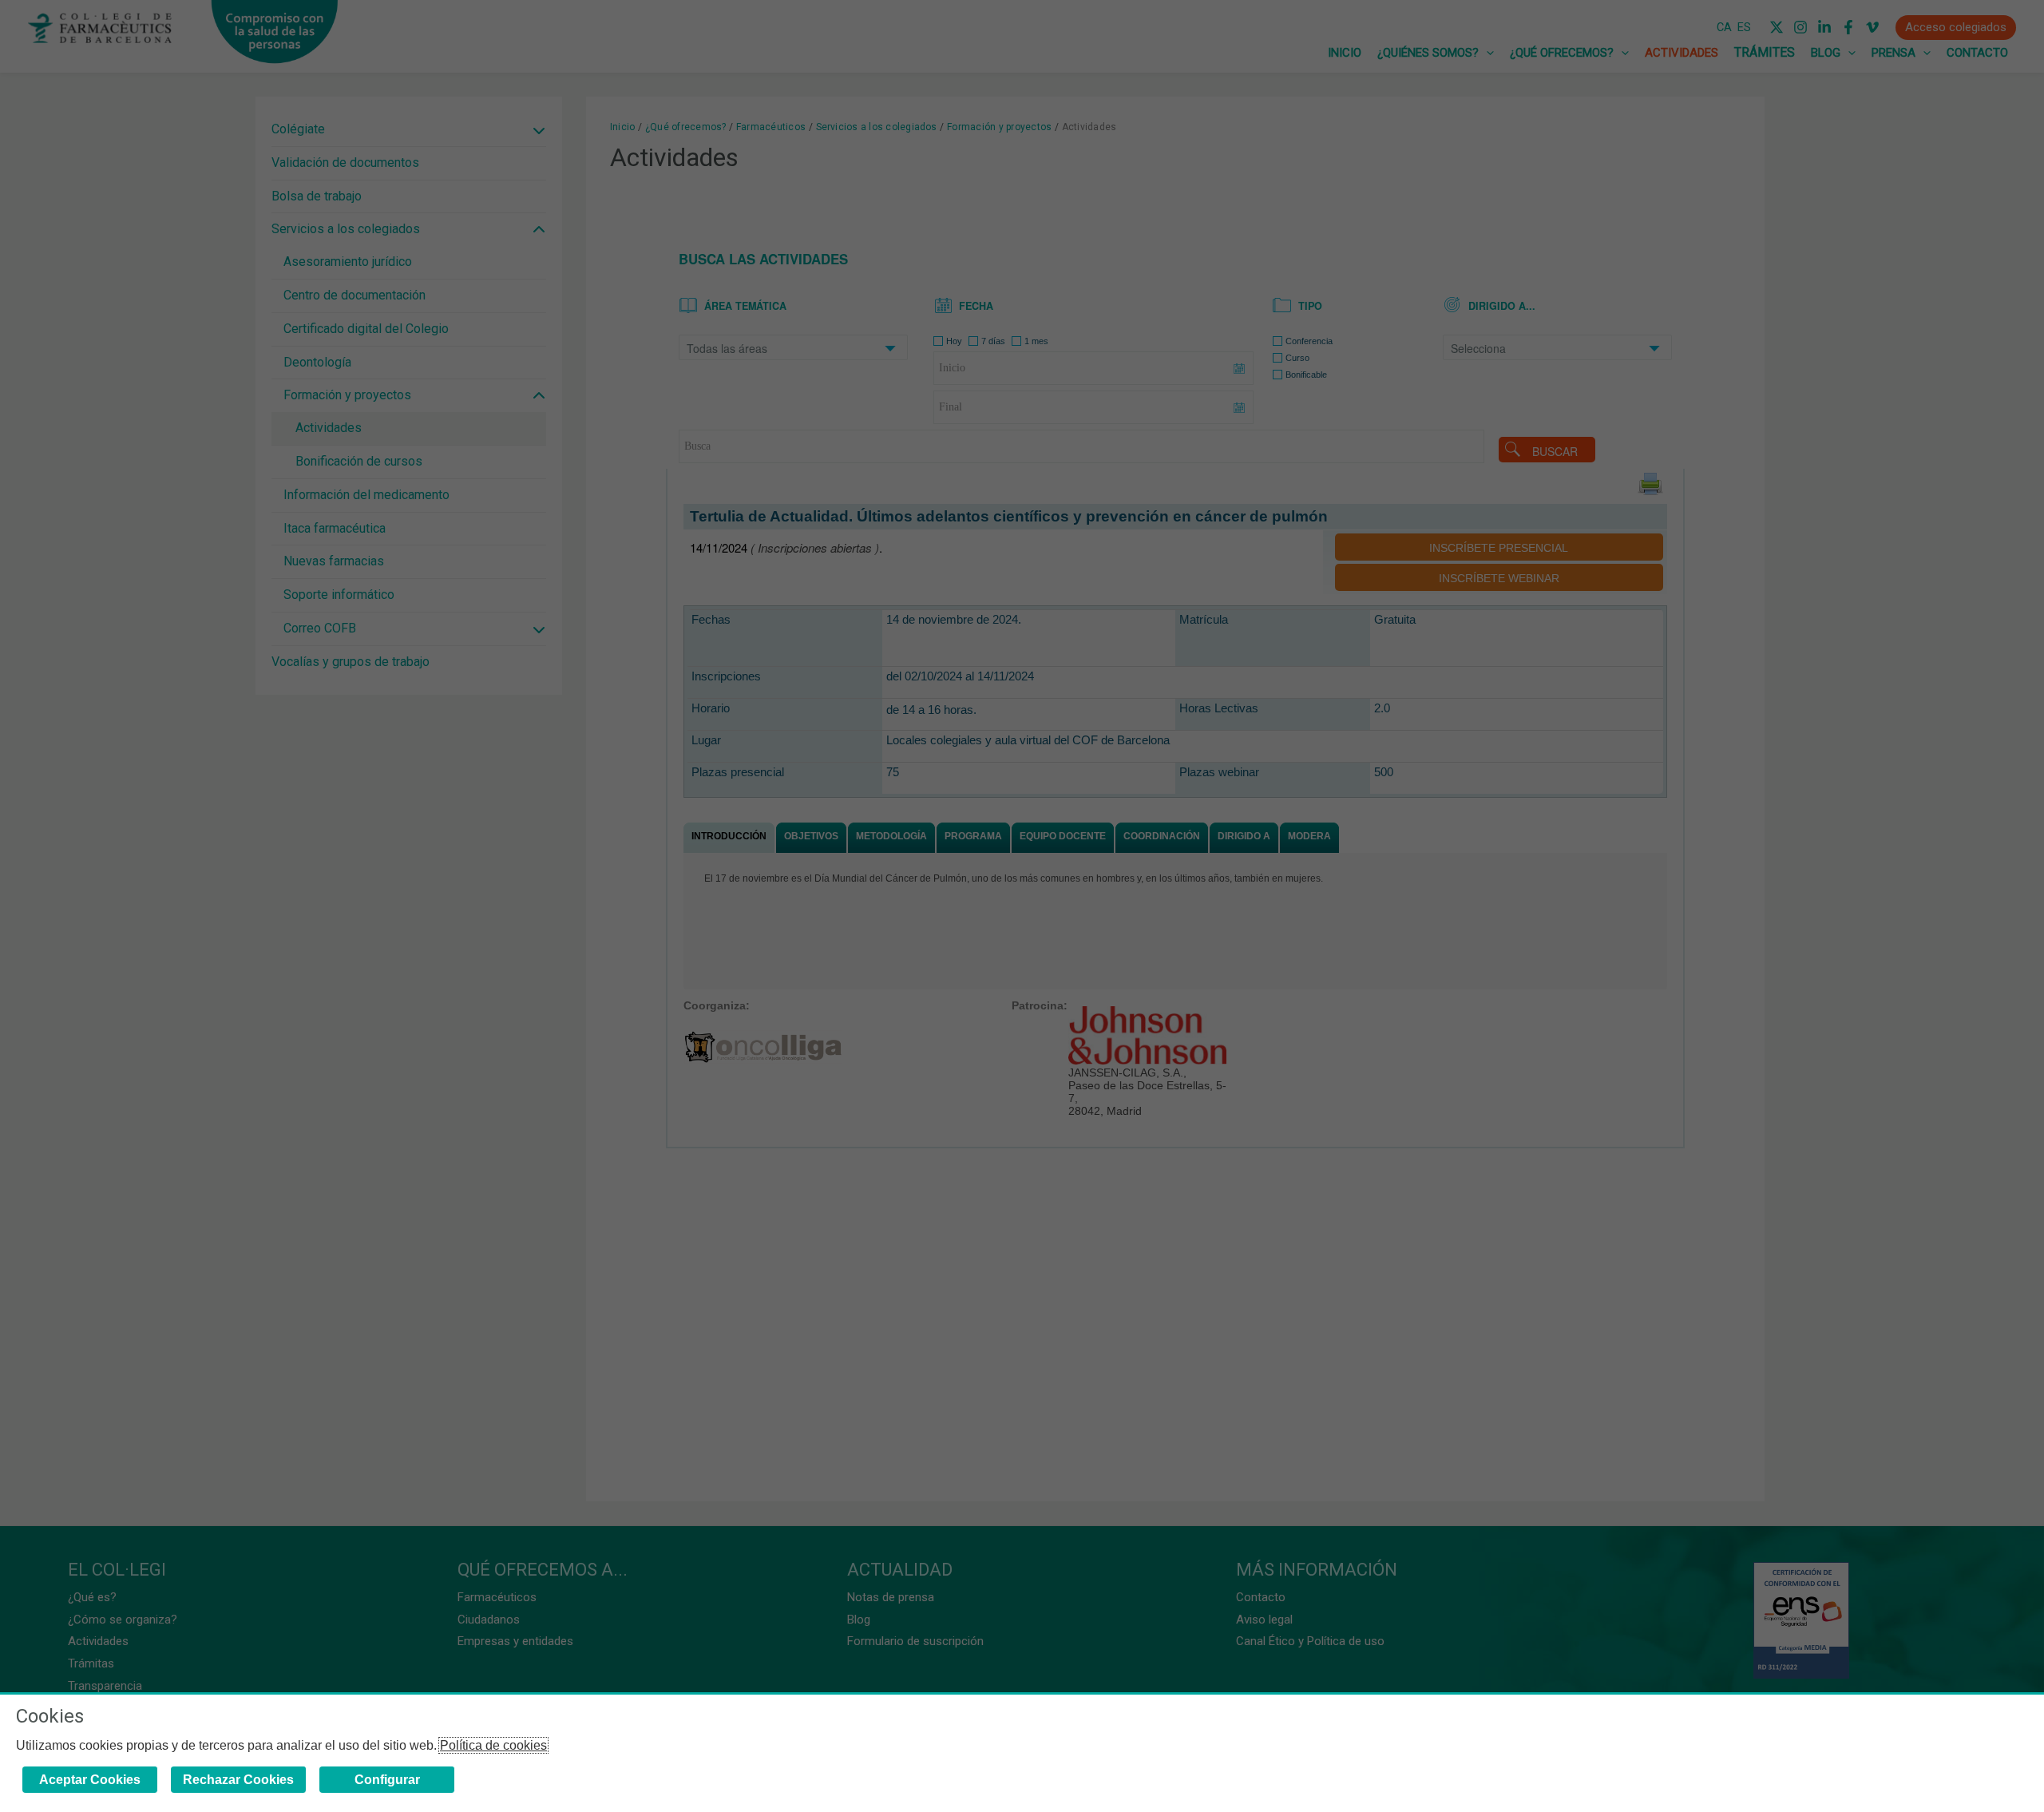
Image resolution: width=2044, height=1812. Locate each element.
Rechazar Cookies (238, 1780)
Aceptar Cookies (90, 1780)
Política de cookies (493, 1745)
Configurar (387, 1780)
